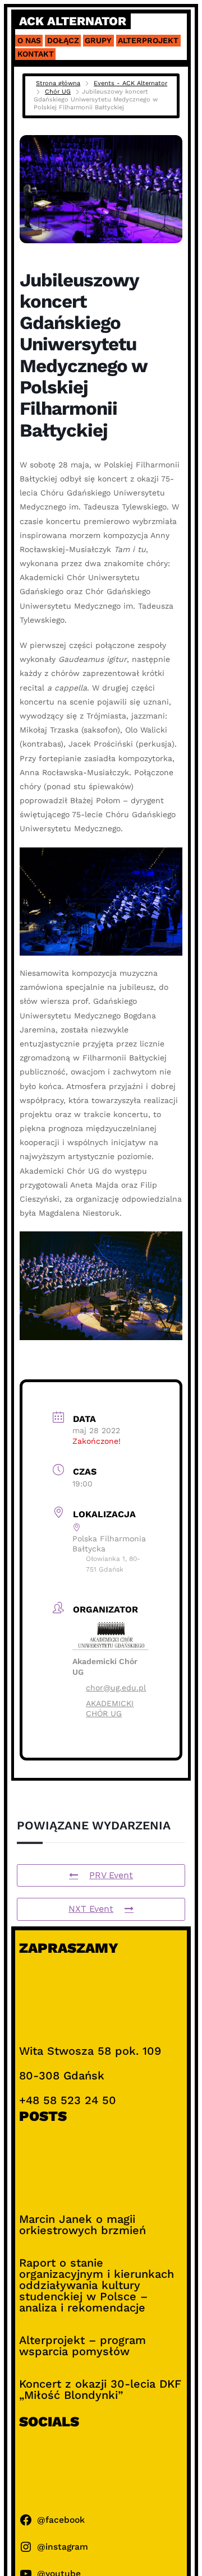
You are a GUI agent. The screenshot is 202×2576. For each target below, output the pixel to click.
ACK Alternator (73, 21)
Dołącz (63, 40)
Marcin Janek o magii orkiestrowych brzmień (82, 2225)
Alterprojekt (148, 40)
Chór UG (58, 92)
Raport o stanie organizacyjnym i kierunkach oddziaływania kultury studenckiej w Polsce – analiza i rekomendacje (97, 2285)
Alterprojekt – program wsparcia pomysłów (82, 2346)
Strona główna (58, 83)
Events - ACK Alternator (130, 83)
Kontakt (36, 54)
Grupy (98, 40)
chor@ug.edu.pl (116, 1688)
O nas (29, 40)
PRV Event (111, 1875)
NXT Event (91, 1909)
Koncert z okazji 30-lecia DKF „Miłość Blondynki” (100, 2389)
